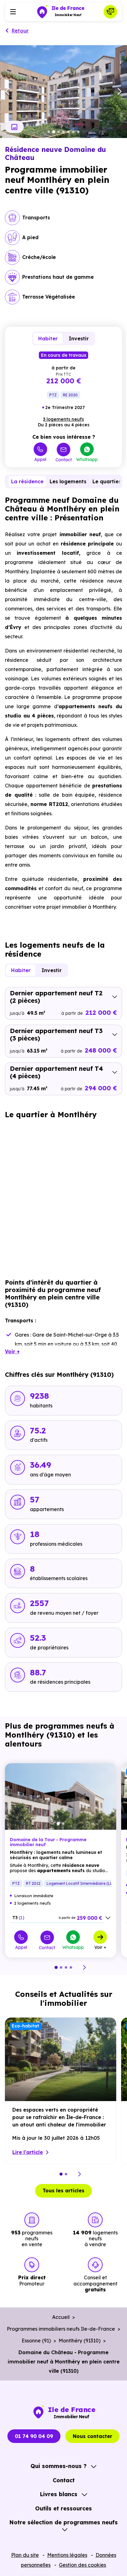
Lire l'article (28, 2152)
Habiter (48, 338)
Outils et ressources (63, 2508)
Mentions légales (67, 2555)
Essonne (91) (36, 2341)
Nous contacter (92, 2436)
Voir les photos (14, 127)
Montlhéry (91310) (80, 2341)
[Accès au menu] (13, 12)
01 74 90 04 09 (34, 2436)
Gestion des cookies (82, 2565)
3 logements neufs (63, 419)
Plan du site (25, 2555)
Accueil (61, 2317)
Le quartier (107, 481)
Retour (20, 31)
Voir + (100, 1947)
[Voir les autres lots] (108, 1918)
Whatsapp (87, 459)
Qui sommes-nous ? (59, 2466)
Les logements (68, 481)
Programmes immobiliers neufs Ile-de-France (61, 2329)
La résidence (27, 481)
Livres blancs (59, 2494)
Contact (64, 460)
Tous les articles (63, 2190)
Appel (40, 459)
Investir (79, 338)
